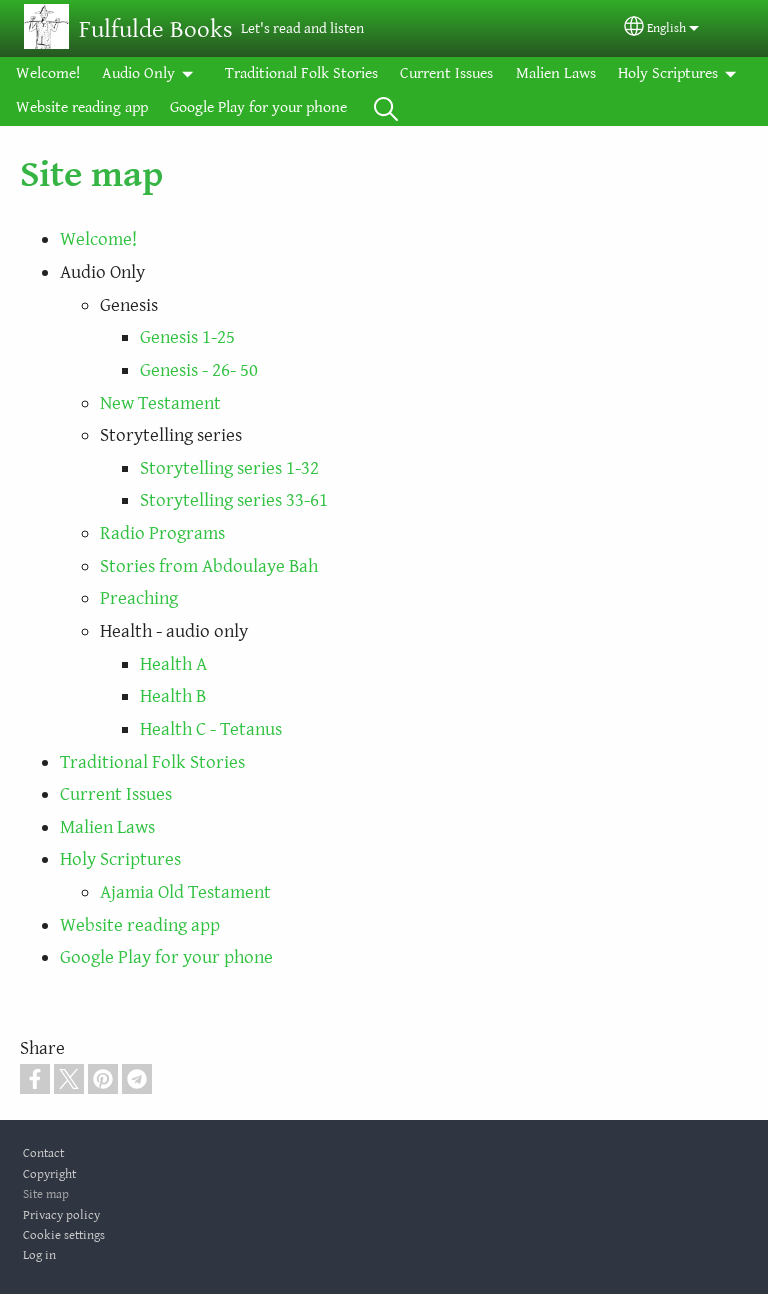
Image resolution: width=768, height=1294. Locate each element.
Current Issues (446, 73)
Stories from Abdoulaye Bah (209, 566)
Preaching (139, 598)
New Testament (160, 403)
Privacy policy (61, 1215)
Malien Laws (556, 73)
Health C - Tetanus (211, 729)
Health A (173, 664)
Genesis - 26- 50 (199, 370)
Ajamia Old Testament (185, 892)
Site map (46, 1194)
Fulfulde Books (156, 29)
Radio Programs (162, 533)
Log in (39, 1255)
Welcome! (48, 73)
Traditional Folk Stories (301, 73)
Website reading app (82, 107)
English (666, 28)
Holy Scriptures (668, 73)
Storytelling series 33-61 (234, 500)
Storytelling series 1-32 (229, 468)
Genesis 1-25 (187, 337)
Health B (173, 696)
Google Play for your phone (258, 107)
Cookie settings (64, 1235)
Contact (43, 1153)
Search (386, 108)
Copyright (49, 1174)
